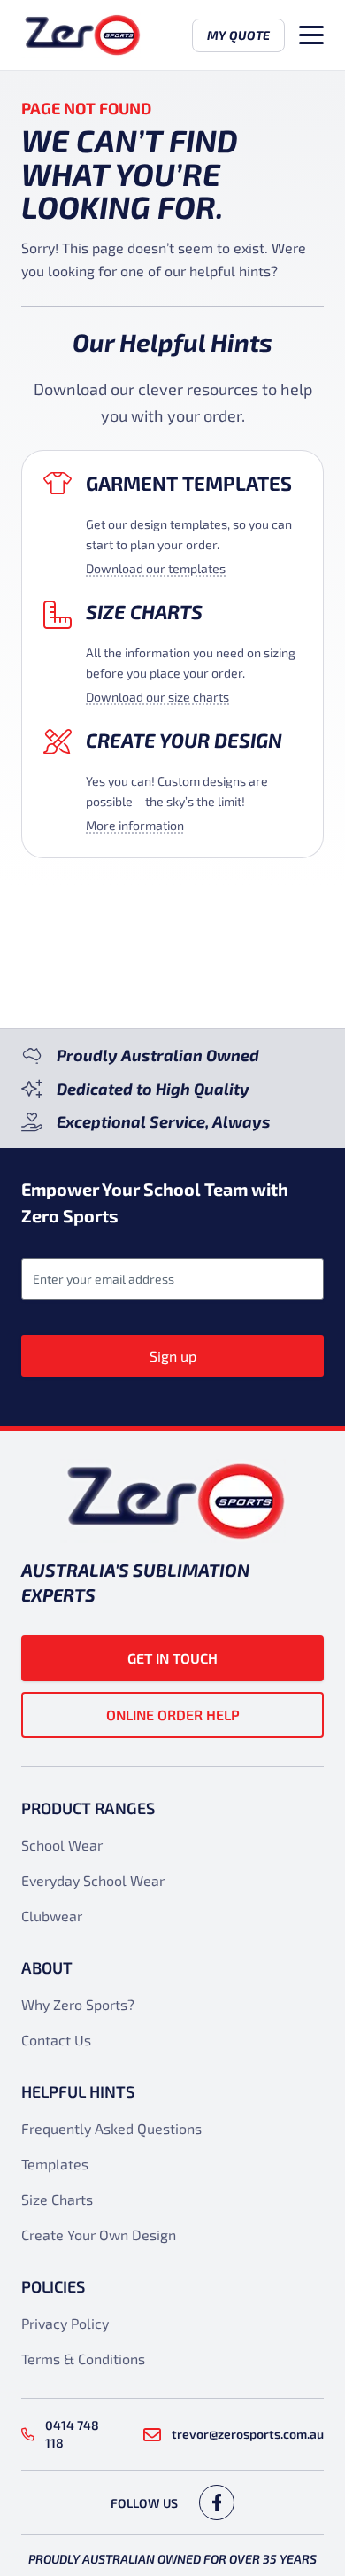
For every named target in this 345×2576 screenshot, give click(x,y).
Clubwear (52, 1916)
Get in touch (172, 1658)
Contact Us (56, 2040)
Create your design (184, 740)
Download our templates (156, 568)
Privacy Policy (65, 2323)
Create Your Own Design (99, 2235)
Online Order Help (173, 1715)
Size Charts (144, 611)
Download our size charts (157, 697)
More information (135, 825)
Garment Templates (189, 483)
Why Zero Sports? (78, 2004)
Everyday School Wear (93, 1880)
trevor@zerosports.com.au (248, 2434)
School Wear (62, 1845)
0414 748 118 (72, 2434)
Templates (55, 2164)
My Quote (238, 35)
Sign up (173, 1356)
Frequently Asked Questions (111, 2128)
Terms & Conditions (83, 2359)
